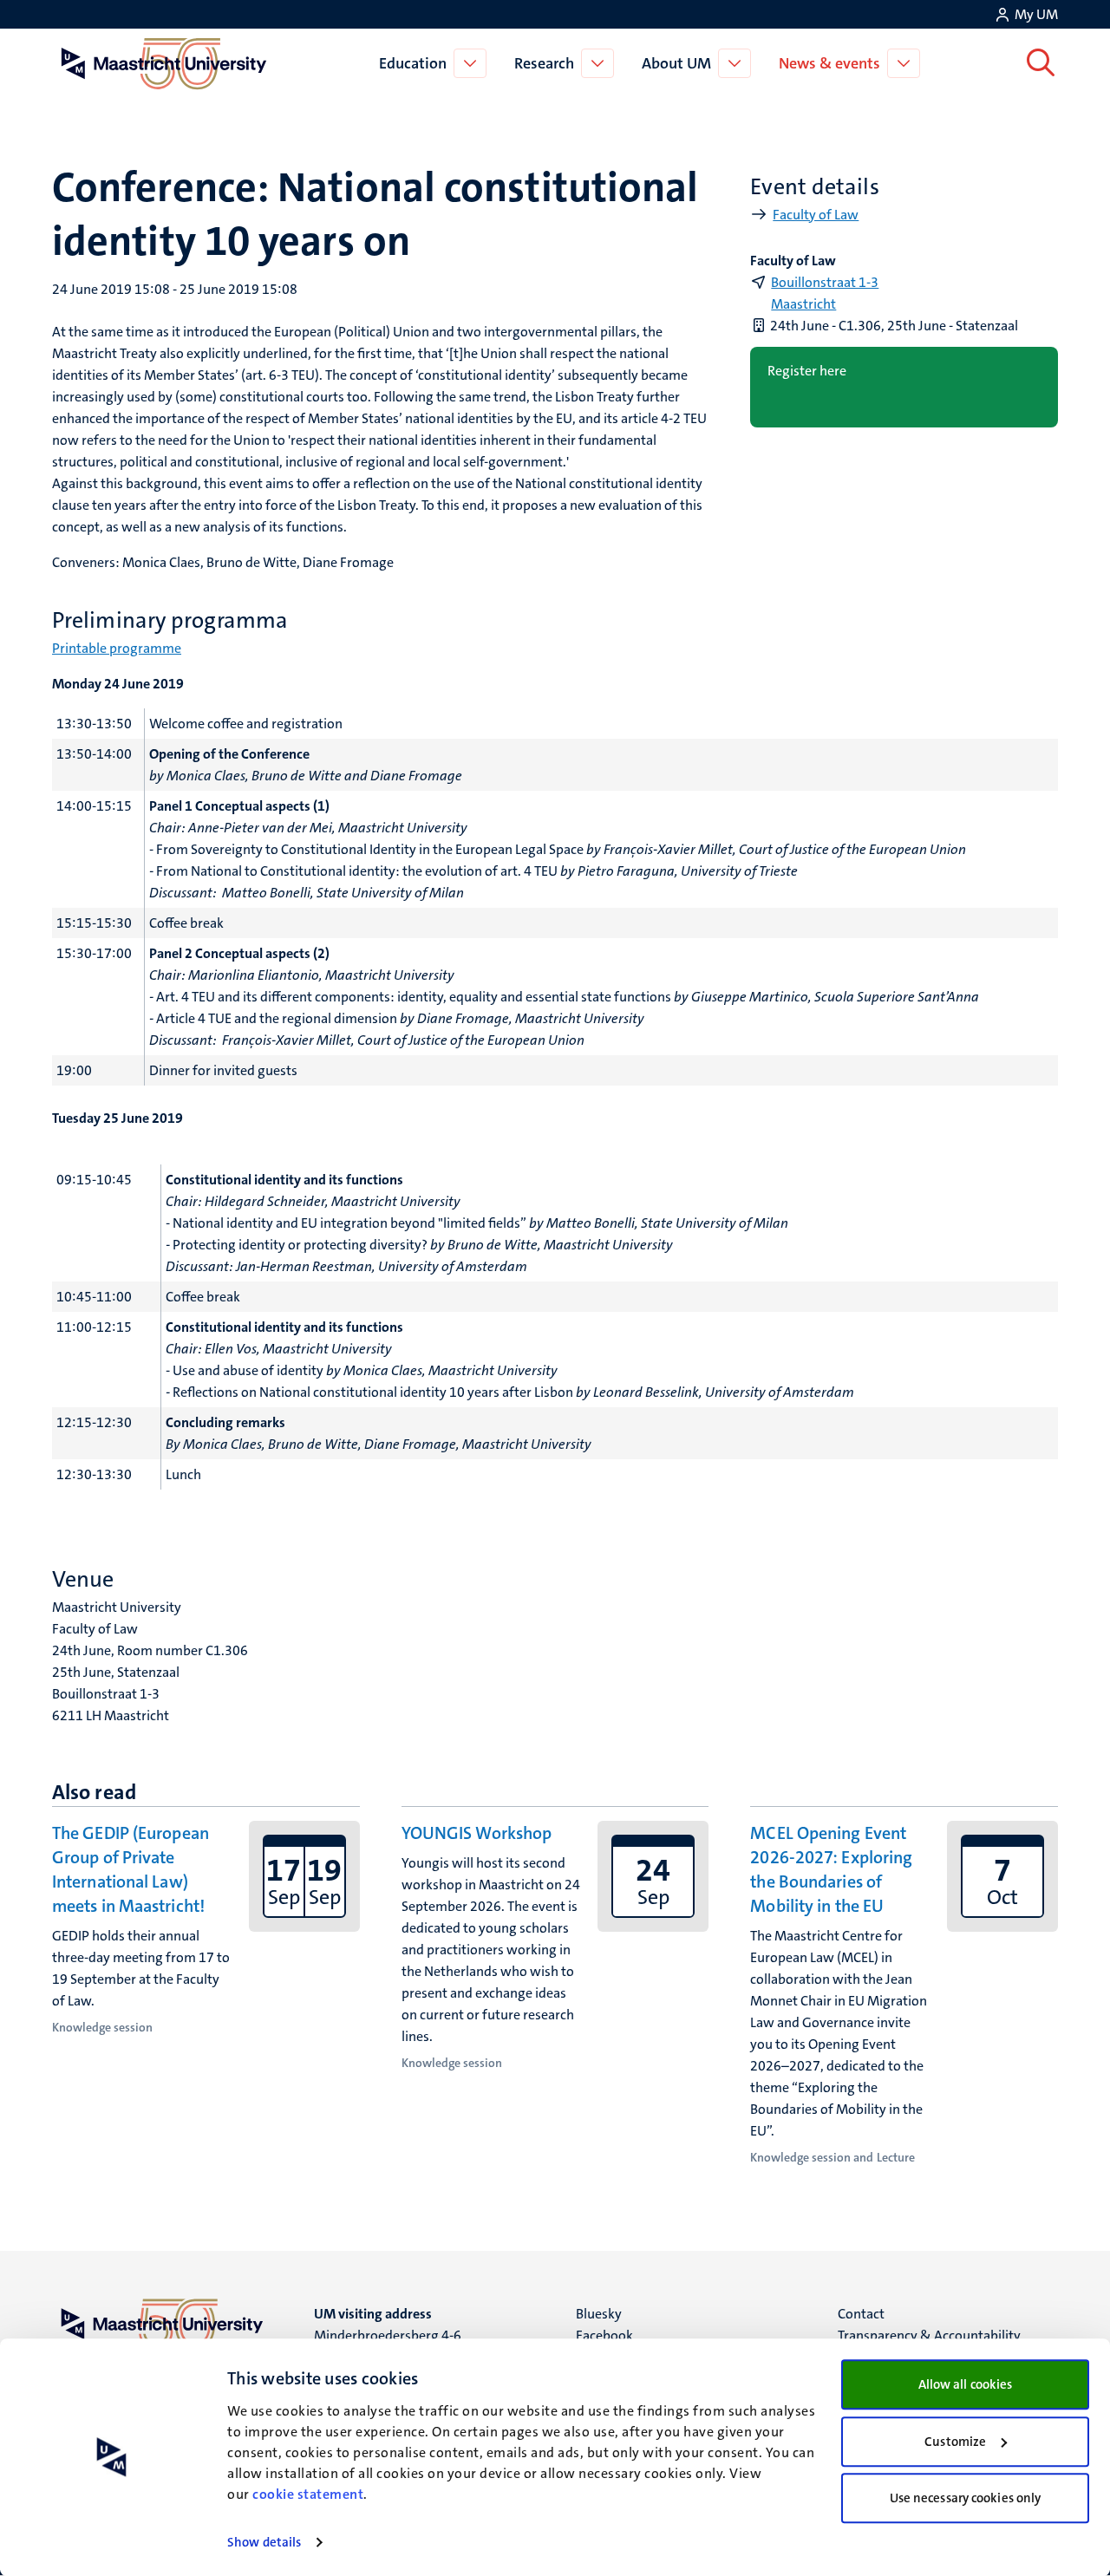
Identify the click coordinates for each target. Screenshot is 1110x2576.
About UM (676, 63)
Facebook (604, 2335)
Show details (264, 2542)
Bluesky (599, 2314)
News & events (829, 63)
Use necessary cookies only (966, 2498)
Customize (955, 2442)
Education (413, 63)
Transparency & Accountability (929, 2335)
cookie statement (308, 2494)
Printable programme (117, 648)
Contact (861, 2314)
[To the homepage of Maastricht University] (164, 63)
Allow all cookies (966, 2384)
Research (544, 63)
